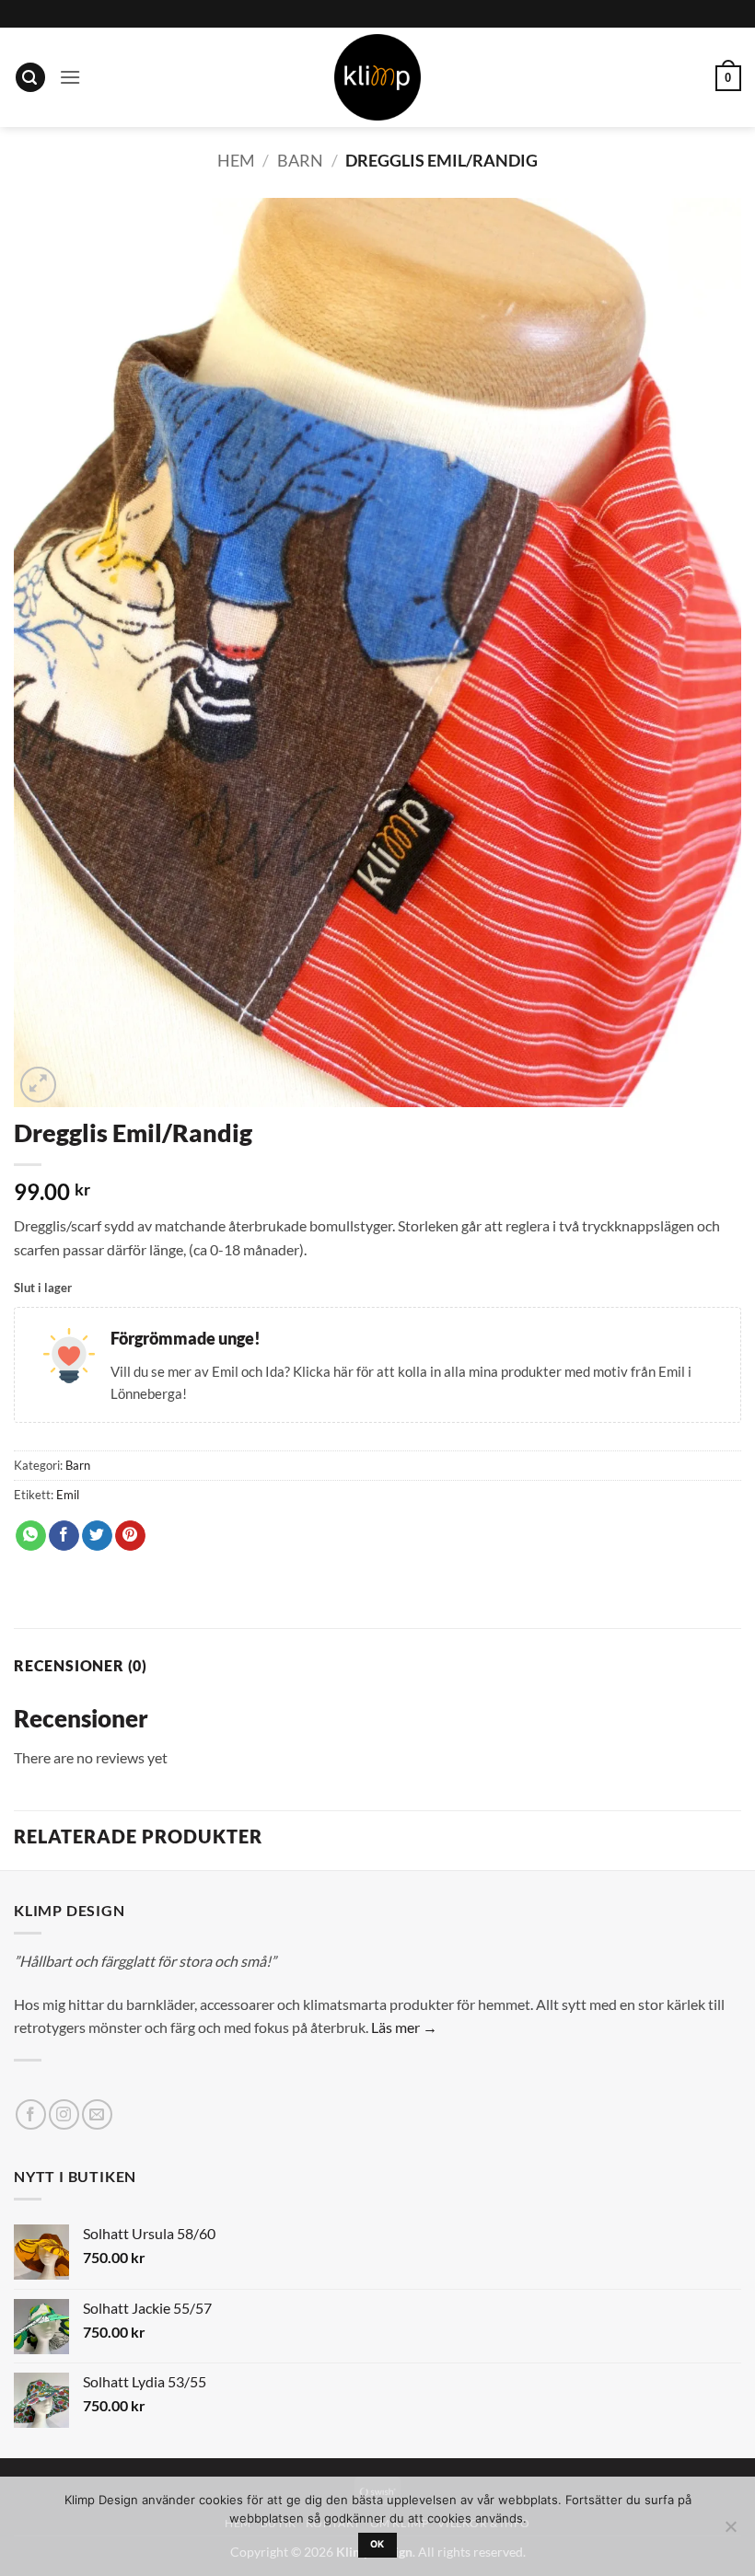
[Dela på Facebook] (64, 1536)
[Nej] (730, 2532)
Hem (236, 160)
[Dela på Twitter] (97, 1536)
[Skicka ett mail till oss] (97, 2114)
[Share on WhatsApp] (31, 1536)
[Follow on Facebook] (31, 2114)
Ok (377, 2544)
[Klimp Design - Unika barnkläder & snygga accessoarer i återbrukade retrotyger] (377, 77)
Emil (68, 1495)
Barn (300, 160)
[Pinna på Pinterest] (130, 1536)
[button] (30, 78)
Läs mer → (404, 2027)
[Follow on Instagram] (64, 2114)
